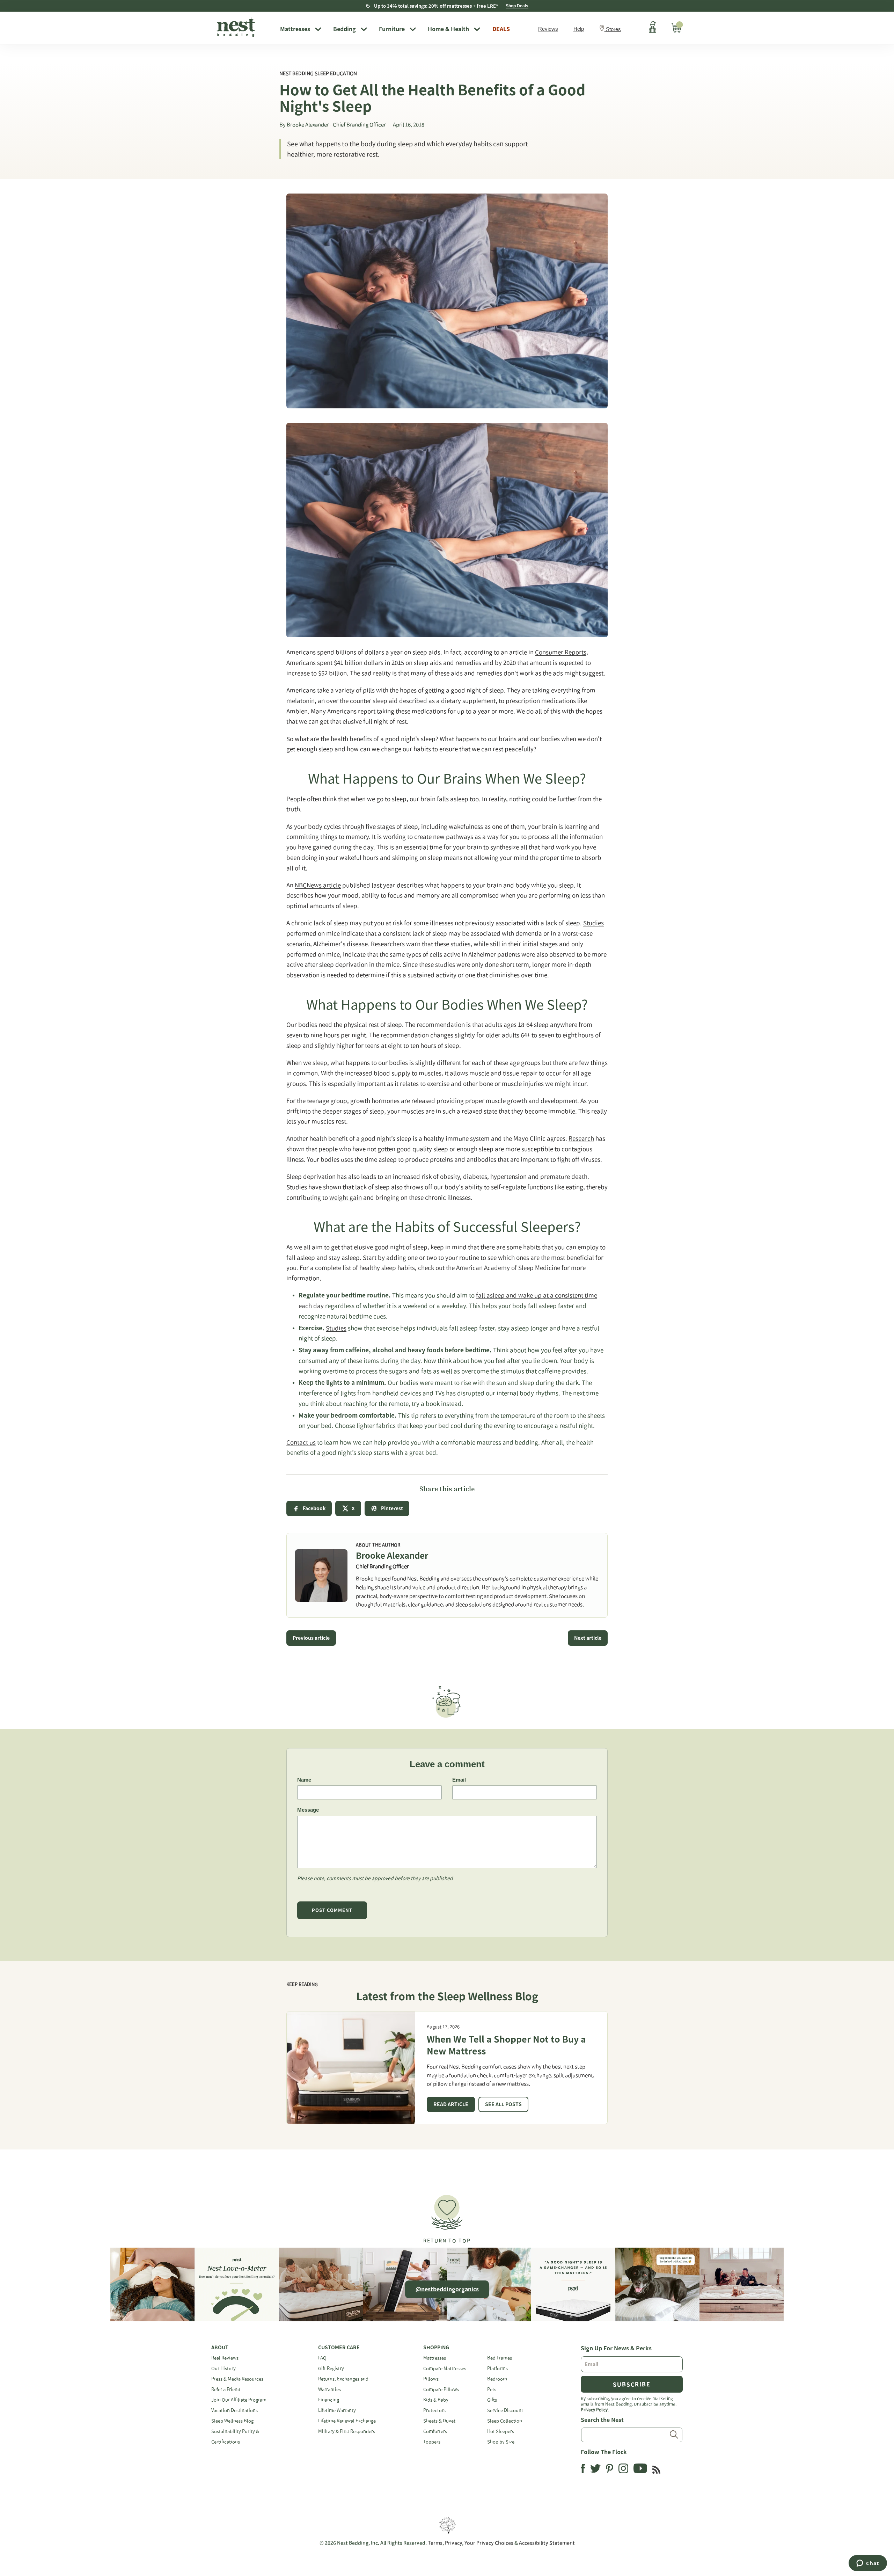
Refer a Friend (226, 2389)
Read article (451, 2104)
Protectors (434, 2410)
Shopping (436, 2348)
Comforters (435, 2431)
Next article (588, 1638)
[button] (447, 2216)
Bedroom (497, 2379)
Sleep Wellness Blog (232, 2421)
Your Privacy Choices (489, 2543)
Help (579, 29)
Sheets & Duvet (439, 2421)
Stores (613, 29)
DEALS (501, 29)
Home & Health (448, 29)
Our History (223, 2368)
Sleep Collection (505, 2421)
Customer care (339, 2348)
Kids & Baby (436, 2400)
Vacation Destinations (235, 2410)
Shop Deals (517, 6)
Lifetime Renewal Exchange (347, 2421)
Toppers (432, 2442)
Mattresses (295, 29)
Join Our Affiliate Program (239, 2400)
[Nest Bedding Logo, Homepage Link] (243, 28)
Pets (492, 2389)
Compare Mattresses (445, 2368)
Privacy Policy (594, 2409)
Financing (329, 2400)
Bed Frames (500, 2358)
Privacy (453, 2543)
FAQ (322, 2358)
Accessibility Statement (547, 2543)
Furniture (392, 29)
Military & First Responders (347, 2431)
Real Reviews (225, 2358)
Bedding (345, 29)
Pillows (431, 2379)
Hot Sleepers (501, 2431)
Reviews (548, 29)
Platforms (497, 2368)
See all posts (503, 2104)
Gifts (492, 2400)
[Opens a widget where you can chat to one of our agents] (868, 2564)
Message (308, 1810)
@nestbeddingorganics (447, 2289)
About (220, 2348)
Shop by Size (501, 2442)
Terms (435, 2543)
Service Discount (505, 2410)
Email (459, 1780)
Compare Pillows (441, 2389)
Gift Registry (331, 2368)
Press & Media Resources (237, 2379)
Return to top (447, 2241)
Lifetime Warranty (337, 2410)
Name (304, 1780)
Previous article (311, 1638)
